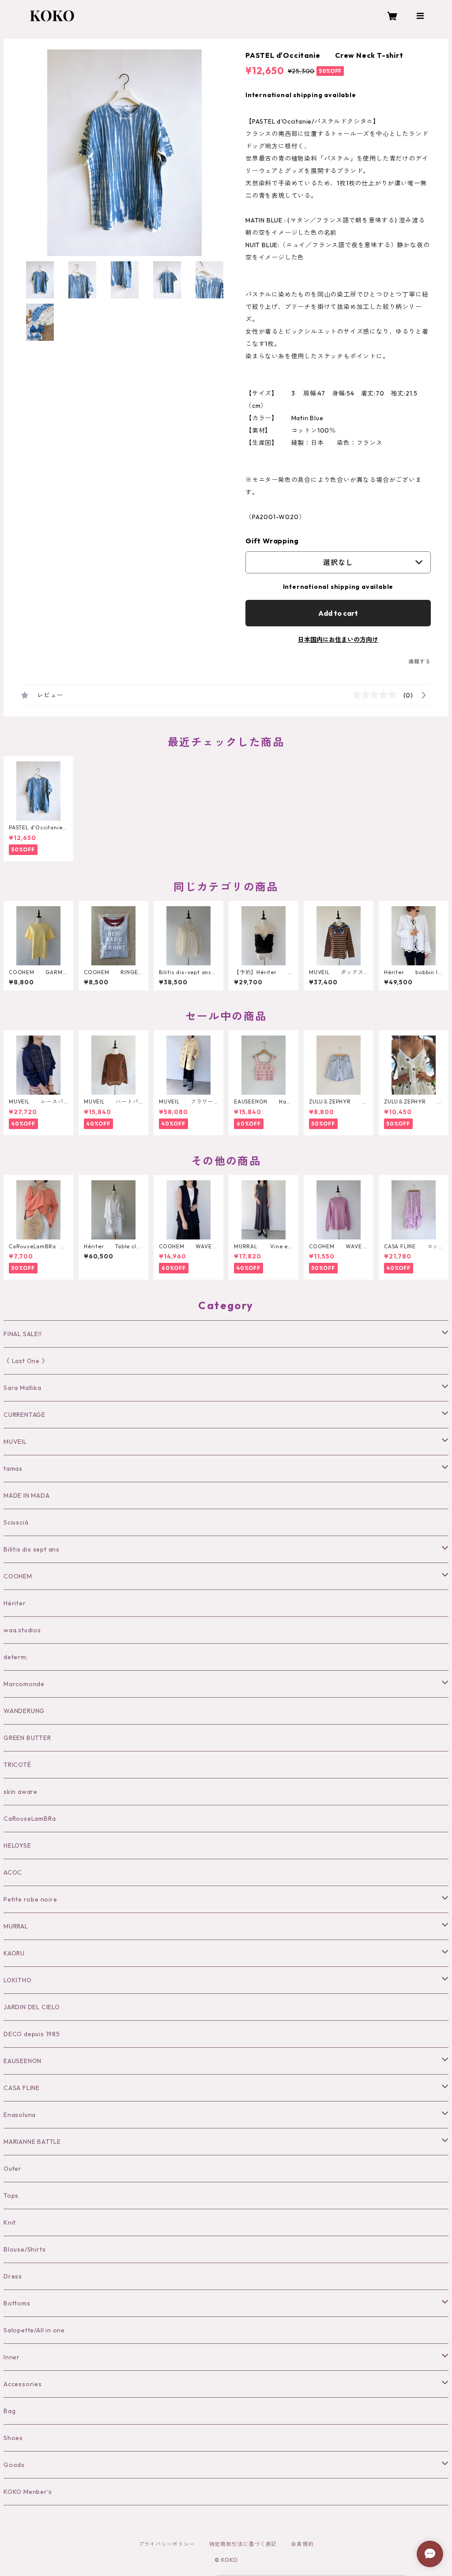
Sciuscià (16, 1522)
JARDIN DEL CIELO (32, 2007)
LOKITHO (18, 1980)
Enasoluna (20, 2115)
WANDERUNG (24, 1711)
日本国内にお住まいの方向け (338, 640)
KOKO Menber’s (28, 2492)
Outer (13, 2169)
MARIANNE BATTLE (32, 2142)
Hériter (15, 1603)
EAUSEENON (23, 2061)
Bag (9, 2411)
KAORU (14, 1953)
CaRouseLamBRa (30, 1819)
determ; (16, 1657)
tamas (13, 1469)
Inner (12, 2357)
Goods (14, 2465)
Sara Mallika (23, 1388)
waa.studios (22, 1630)
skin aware (21, 1792)
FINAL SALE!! (23, 1334)
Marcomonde (24, 1684)
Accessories (23, 2384)
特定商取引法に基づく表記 (243, 2544)
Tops (11, 2196)
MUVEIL (15, 1442)
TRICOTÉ (17, 1765)
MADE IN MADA (27, 1495)
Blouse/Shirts (24, 2249)
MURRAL (16, 1926)
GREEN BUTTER (27, 1738)
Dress (13, 2276)
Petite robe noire (30, 1899)
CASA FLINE (22, 2088)
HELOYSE (17, 1845)
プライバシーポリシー (167, 2544)
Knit (10, 2222)
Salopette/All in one (34, 2330)
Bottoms (17, 2303)
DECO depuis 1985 (32, 2034)
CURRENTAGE (24, 1415)
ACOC (13, 1872)
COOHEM (18, 1576)
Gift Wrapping (272, 541)
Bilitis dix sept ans (32, 1549)
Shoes (13, 2438)
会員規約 (302, 2544)
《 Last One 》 (26, 1361)
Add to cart (338, 613)
